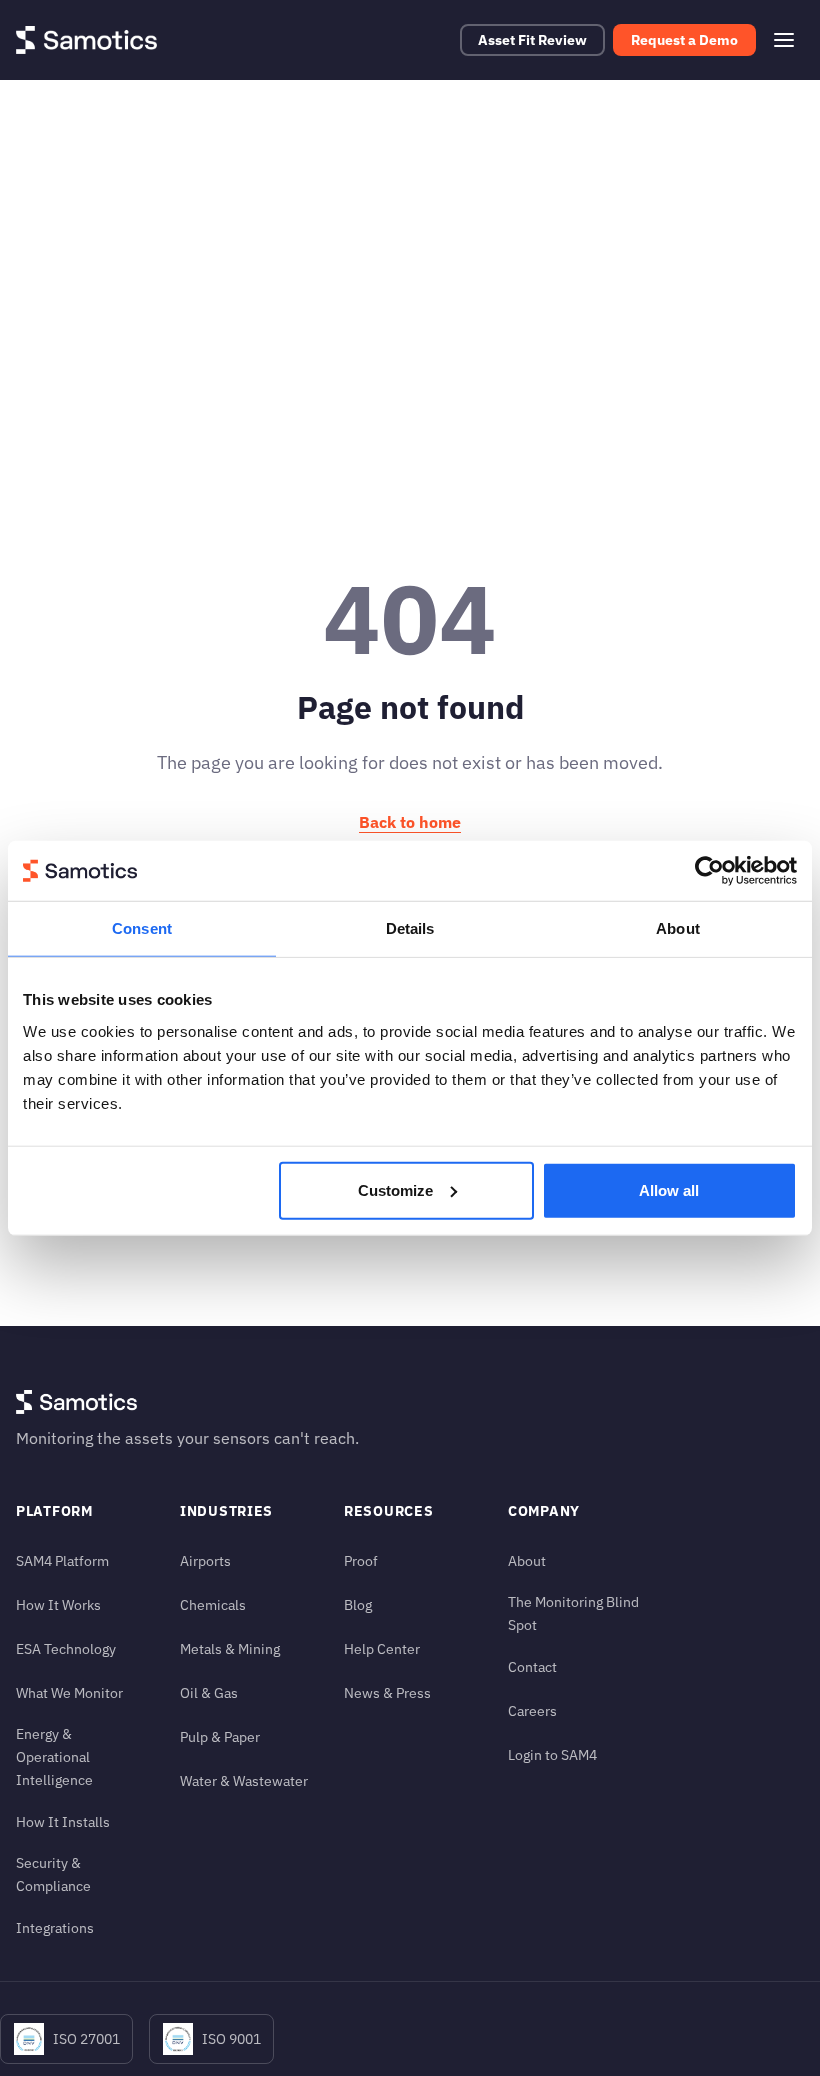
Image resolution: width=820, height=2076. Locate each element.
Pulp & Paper (220, 1736)
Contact (532, 1666)
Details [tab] (410, 928)
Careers (532, 1710)
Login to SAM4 (552, 1754)
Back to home (410, 822)
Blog (358, 1604)
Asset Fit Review (532, 40)
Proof (361, 1560)
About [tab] (678, 928)
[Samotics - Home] (86, 40)
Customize (395, 1189)
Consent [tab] (142, 928)
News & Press (387, 1692)
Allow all (669, 1189)
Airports (205, 1560)
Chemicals (213, 1604)
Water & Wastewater (244, 1780)
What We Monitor (69, 1692)
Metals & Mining (230, 1648)
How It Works (58, 1604)
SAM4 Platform (62, 1560)
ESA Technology (66, 1648)
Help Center (382, 1648)
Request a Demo (684, 40)
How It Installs (63, 1821)
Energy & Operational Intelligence (54, 1756)
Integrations (55, 1927)
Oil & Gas (209, 1692)
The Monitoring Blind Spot (573, 1613)
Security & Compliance (53, 1874)
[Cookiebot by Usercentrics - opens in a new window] (709, 871)
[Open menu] (784, 40)
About (527, 1560)
